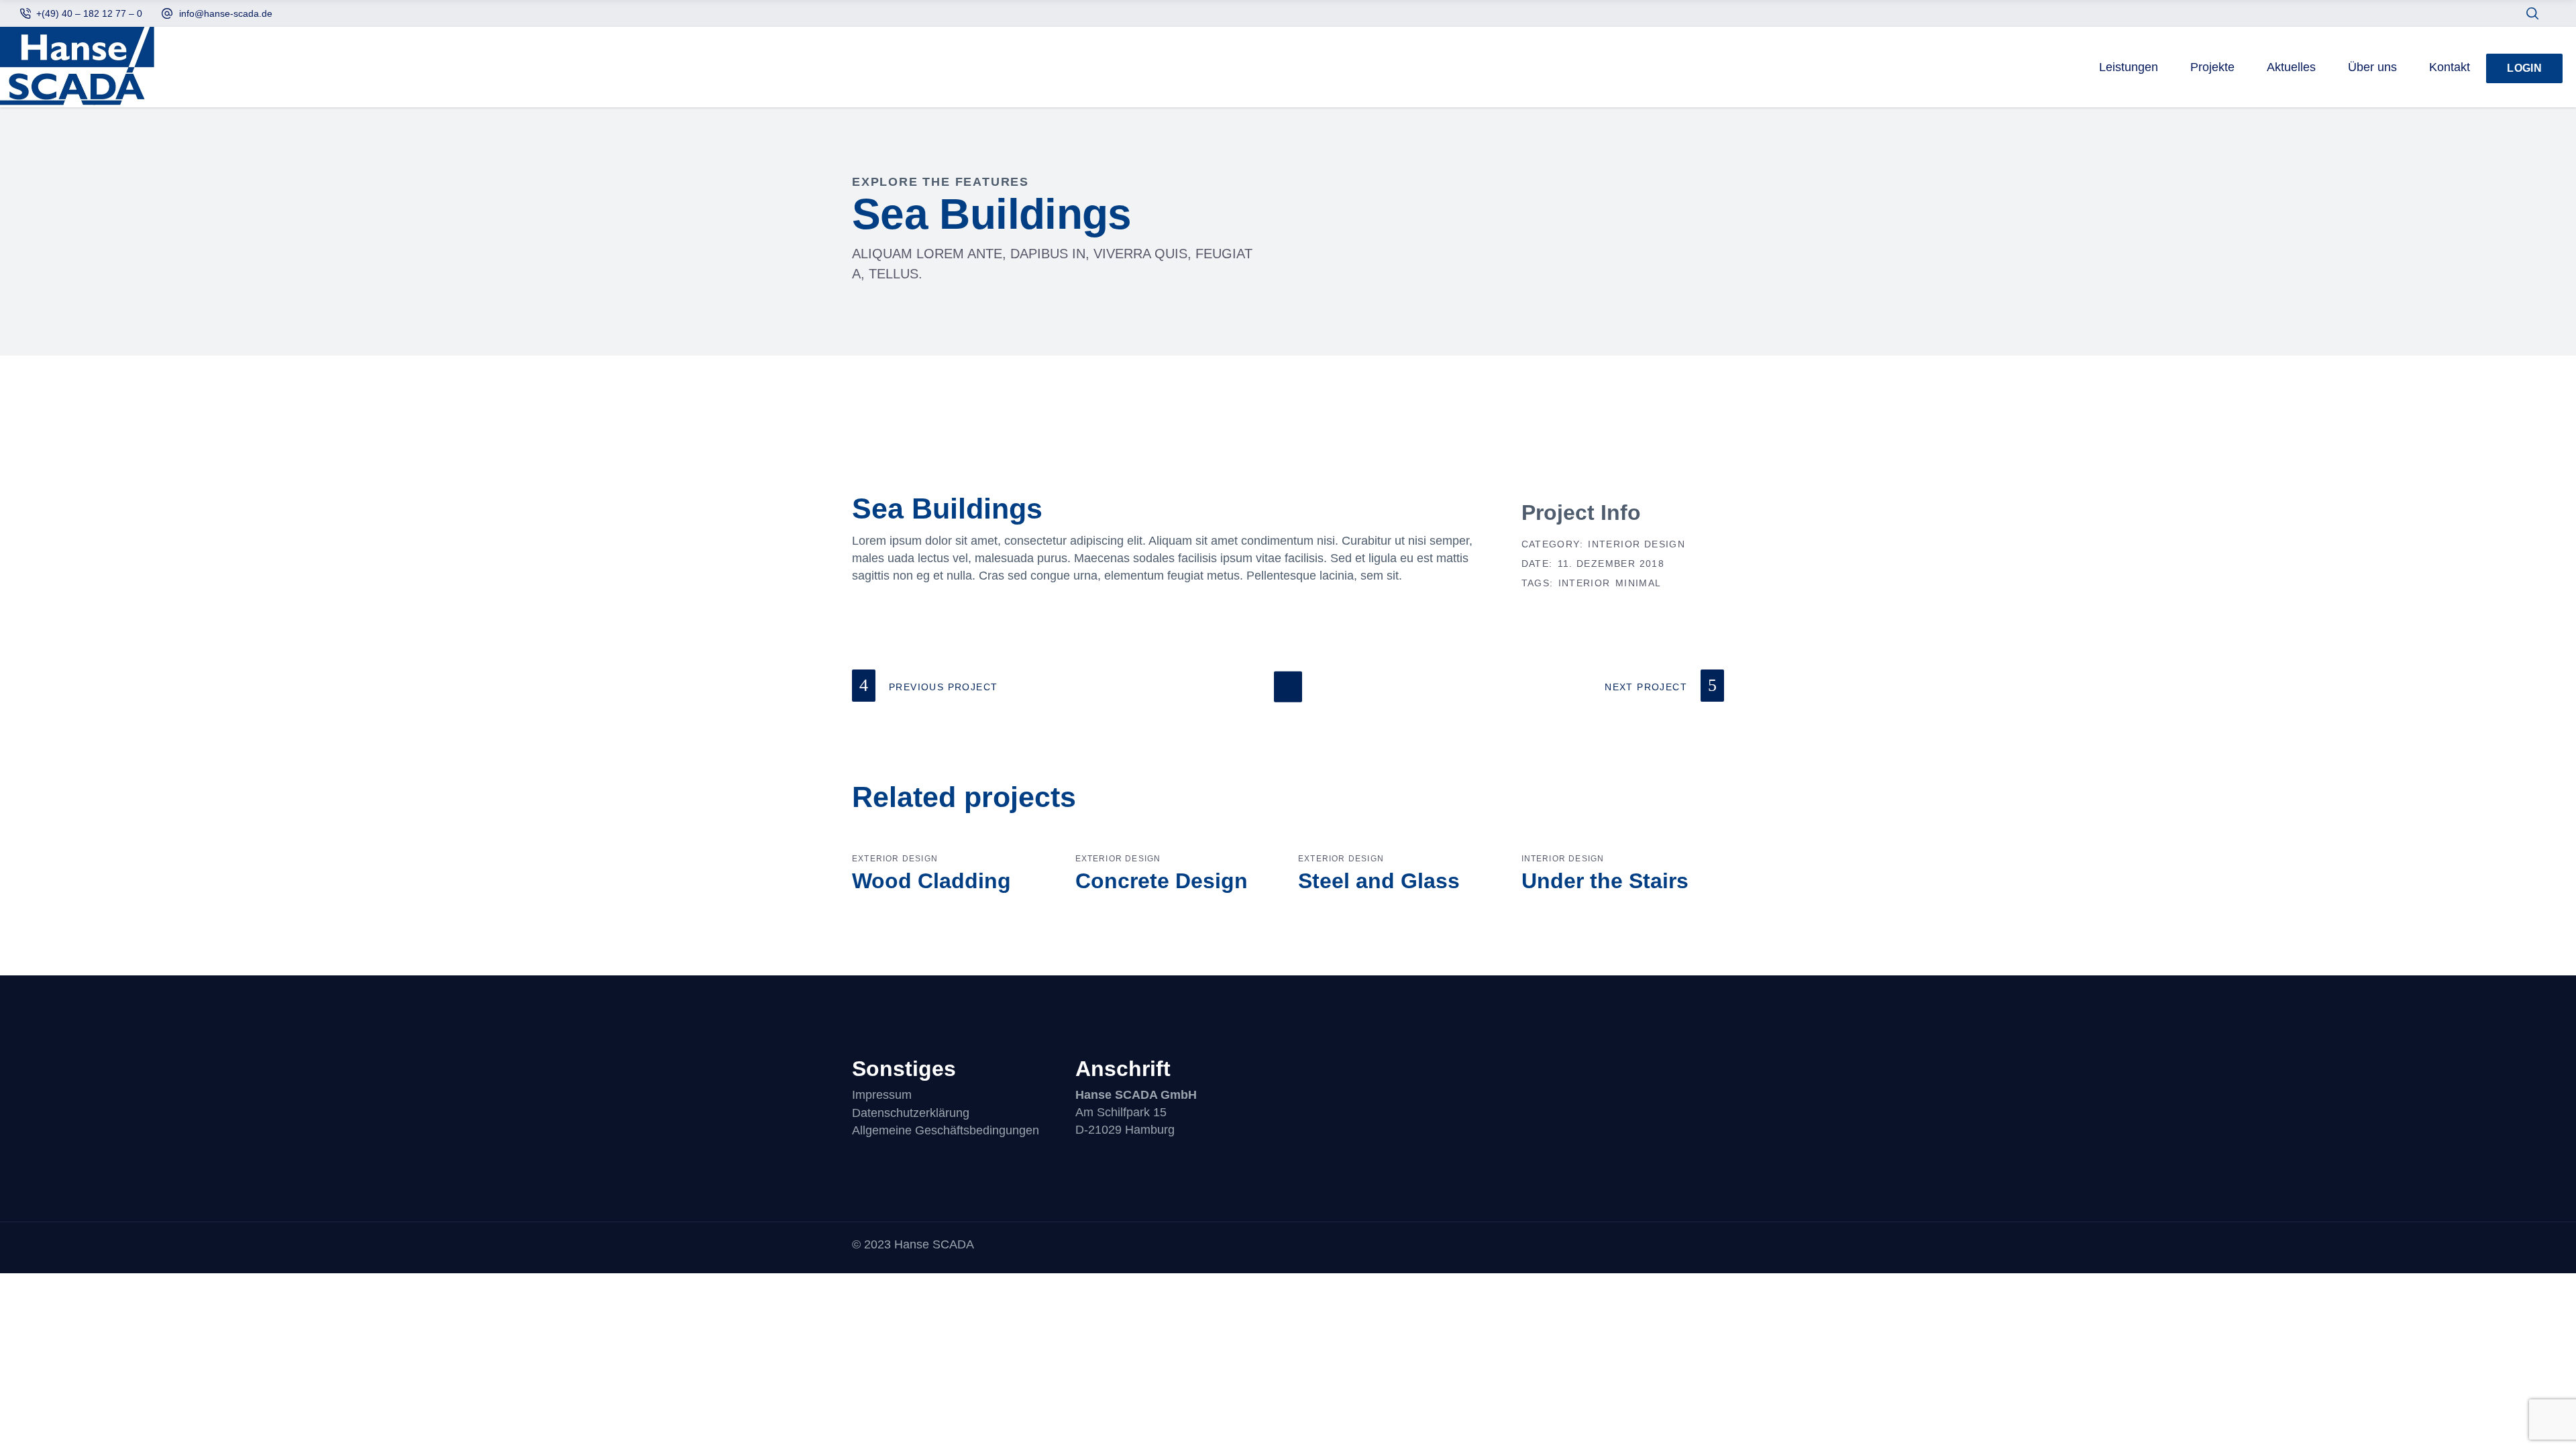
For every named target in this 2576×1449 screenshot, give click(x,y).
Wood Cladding (931, 881)
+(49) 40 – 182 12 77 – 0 (89, 13)
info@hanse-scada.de (226, 13)
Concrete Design (1162, 881)
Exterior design (895, 859)
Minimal (1639, 583)
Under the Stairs (1605, 881)
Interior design (1636, 544)
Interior (1585, 583)
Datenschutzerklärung (911, 1113)
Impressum (882, 1095)
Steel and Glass (1379, 881)
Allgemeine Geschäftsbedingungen (946, 1130)
